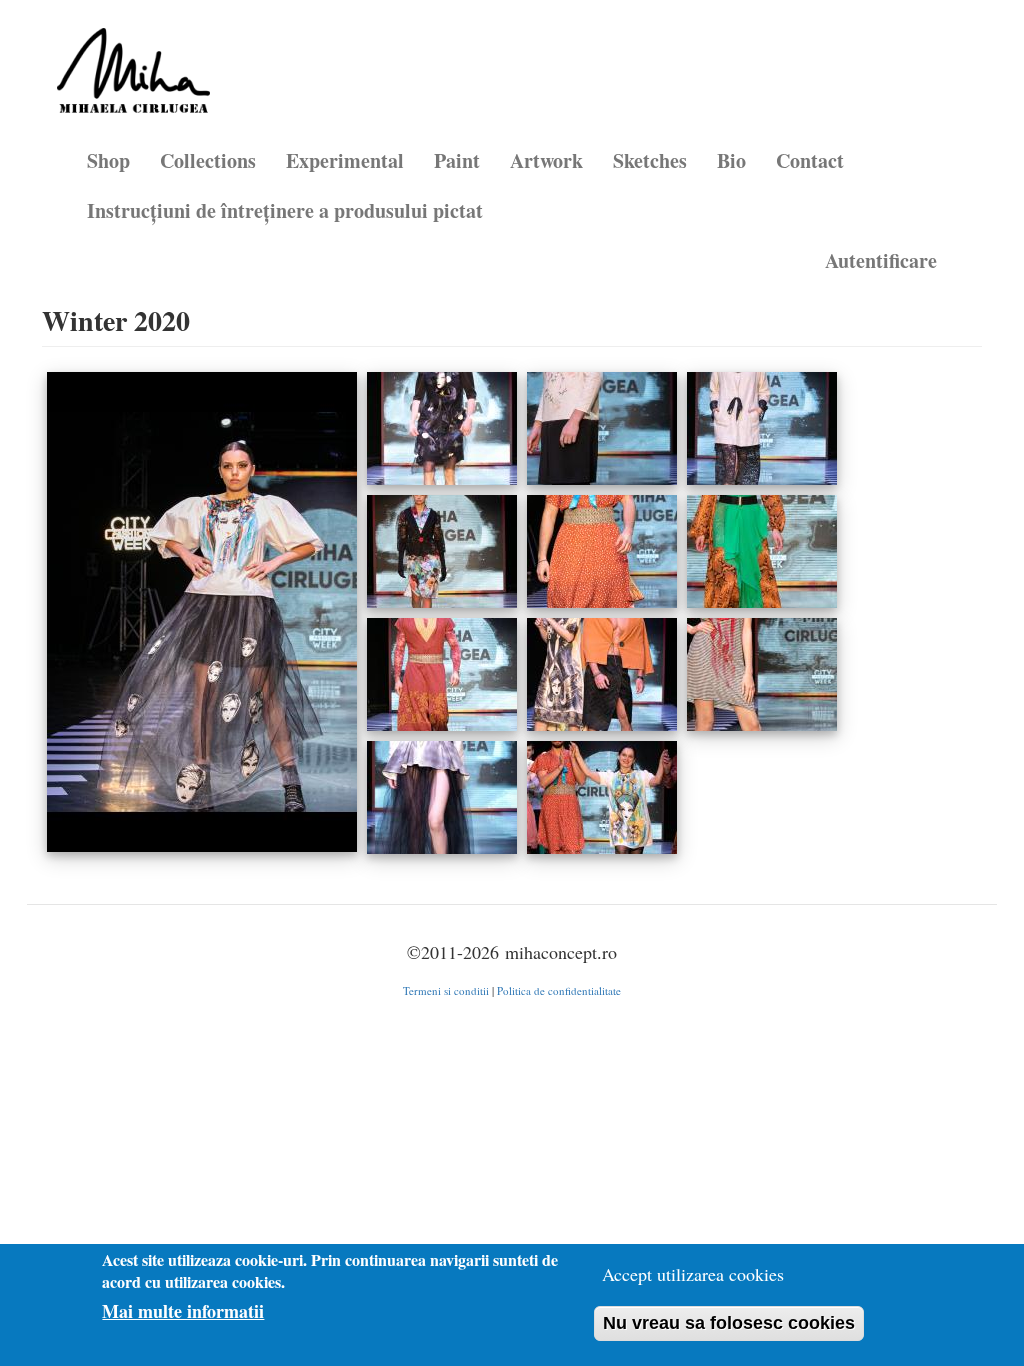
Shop (108, 160)
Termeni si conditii (446, 990)
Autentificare (881, 260)
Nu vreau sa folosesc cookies (729, 1323)
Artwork (546, 160)
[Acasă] (141, 78)
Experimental (345, 160)
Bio (731, 160)
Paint (457, 160)
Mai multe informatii (183, 1311)
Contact (810, 160)
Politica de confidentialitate (559, 990)
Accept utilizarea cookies (693, 1274)
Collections (208, 160)
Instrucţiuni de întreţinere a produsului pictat (285, 210)
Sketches (650, 160)
